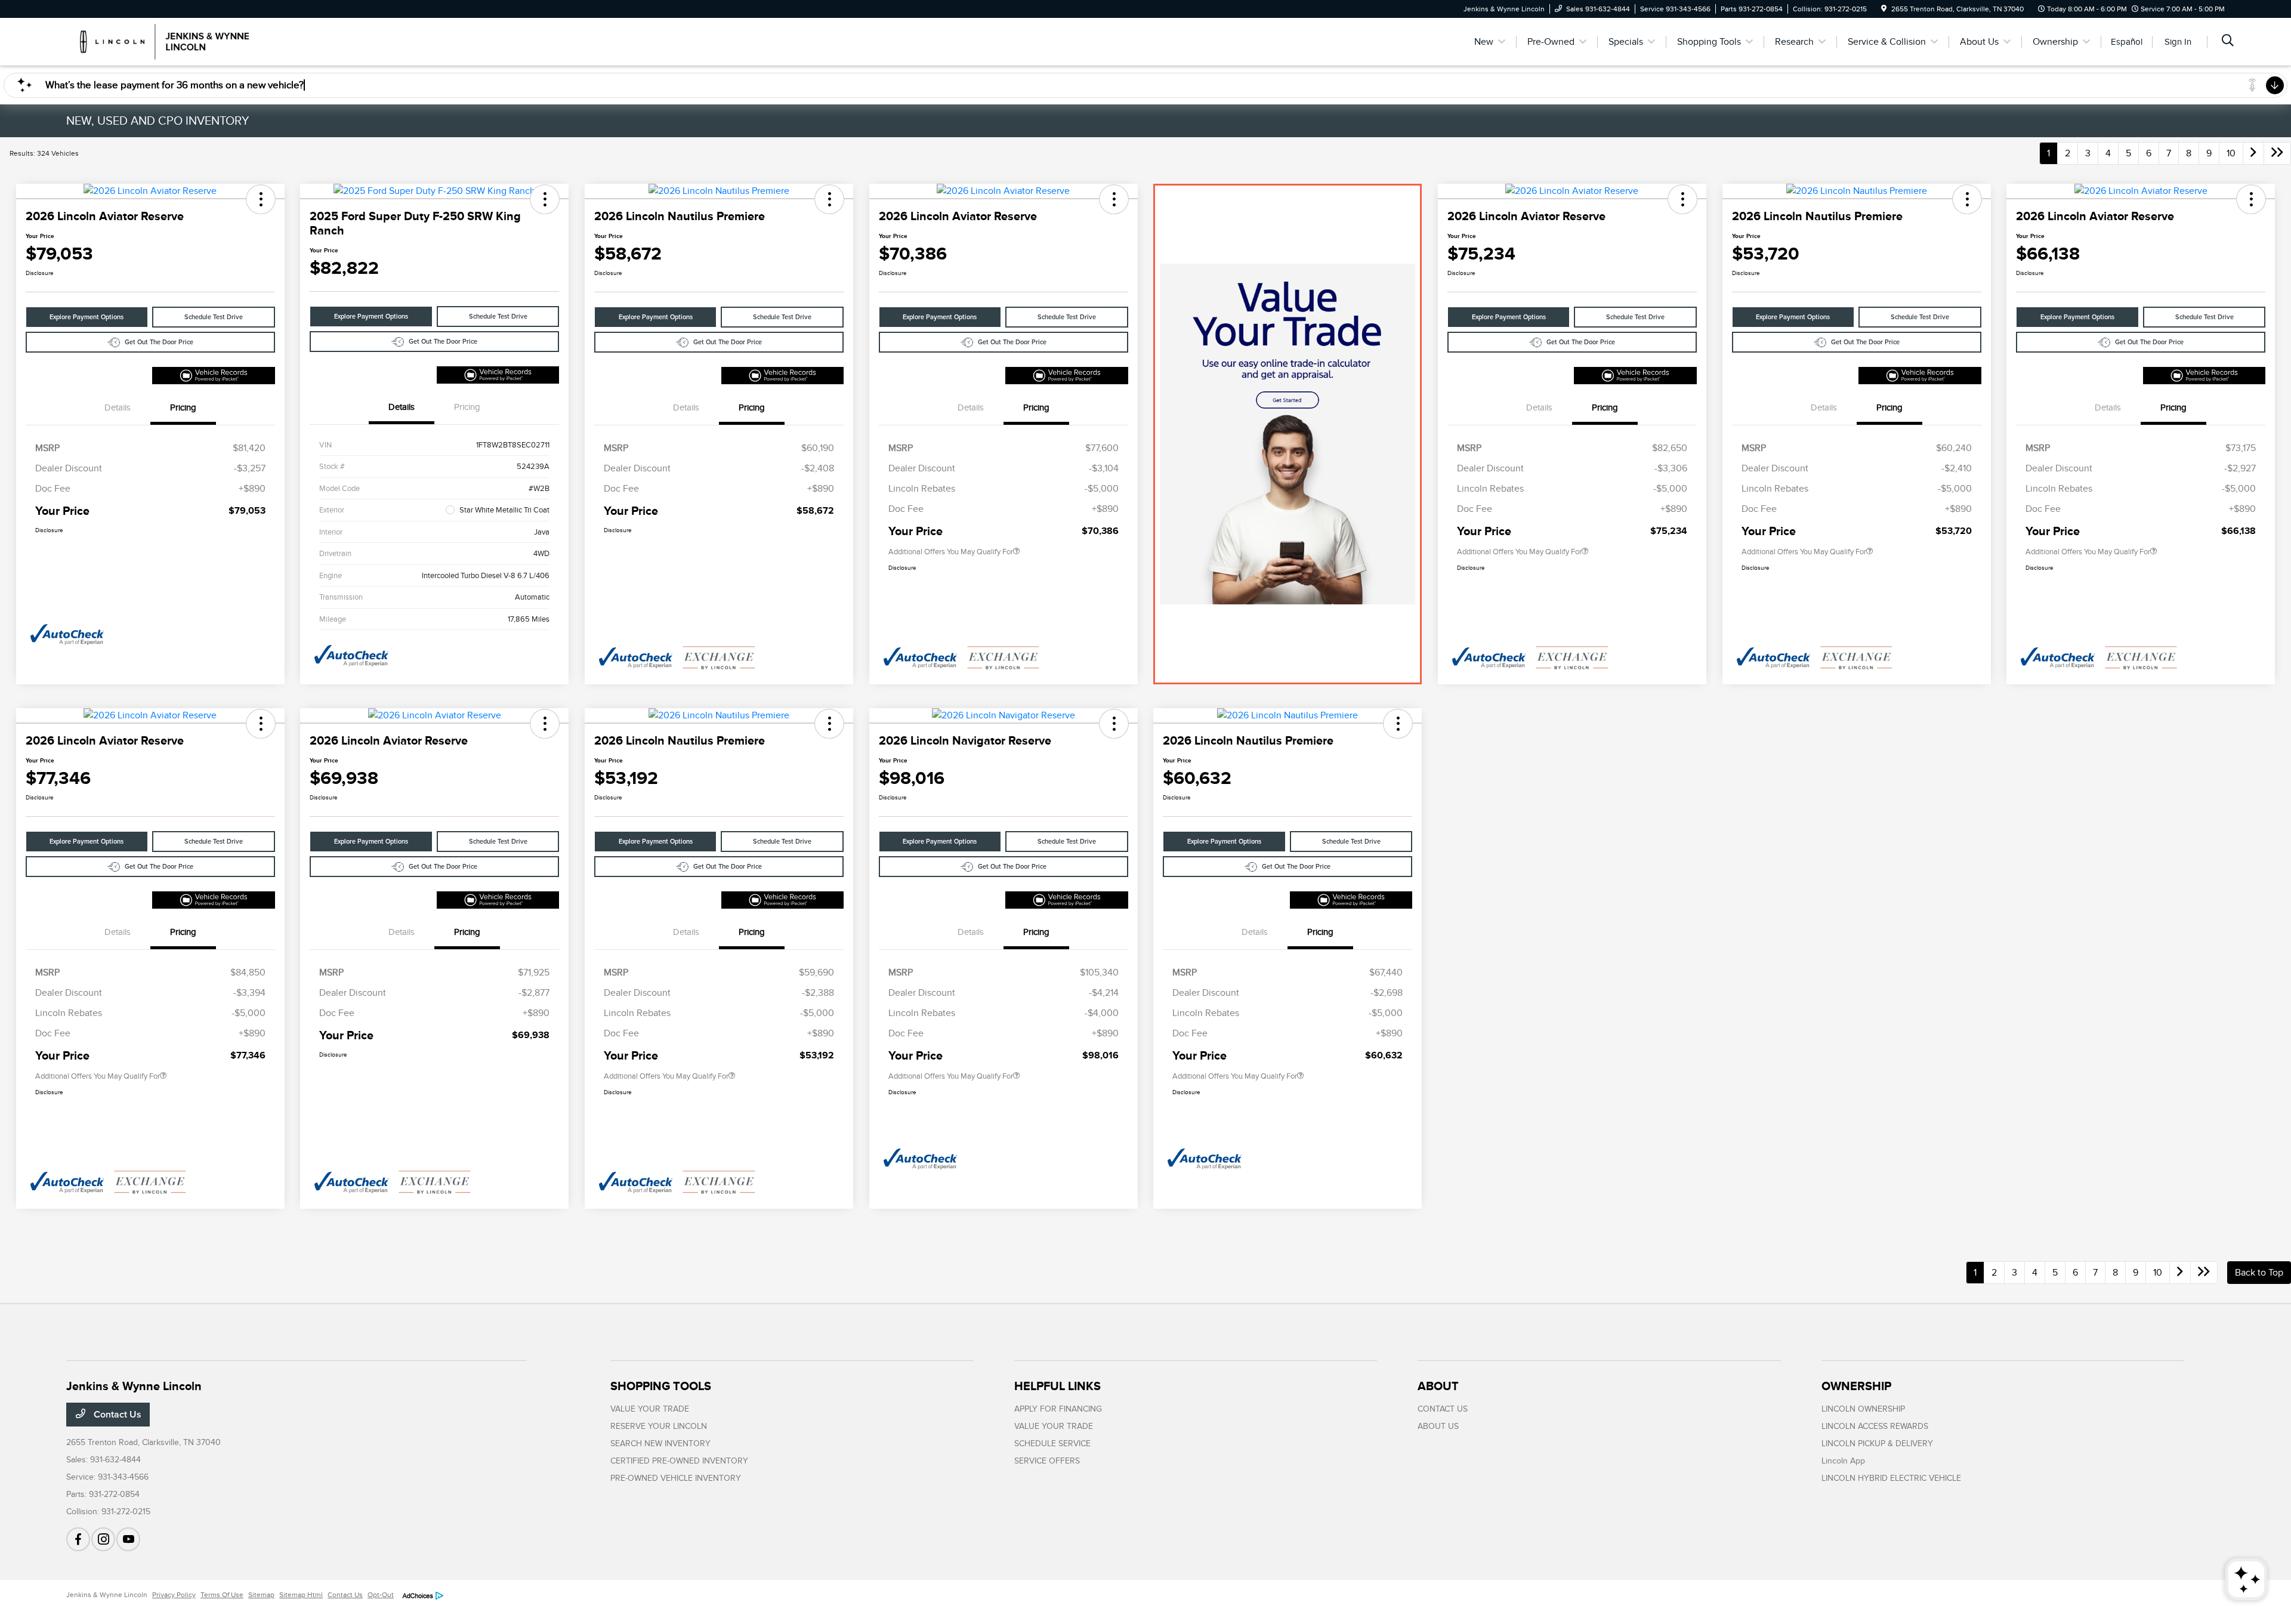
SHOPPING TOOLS (661, 1386)
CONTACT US (1443, 1409)
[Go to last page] (2277, 153)
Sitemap (261, 1595)
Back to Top (2259, 1273)
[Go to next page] (2253, 153)
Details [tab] (118, 407)
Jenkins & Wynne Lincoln (107, 1595)
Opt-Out (381, 1595)
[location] (1884, 9)
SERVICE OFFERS (1047, 1461)
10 (2231, 153)
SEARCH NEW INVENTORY (660, 1444)
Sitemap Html (301, 1595)
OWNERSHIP (1856, 1386)
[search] (2228, 42)
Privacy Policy (174, 1595)
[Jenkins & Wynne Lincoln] (169, 41)
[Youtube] (128, 1539)
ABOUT (1438, 1386)
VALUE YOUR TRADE (650, 1409)
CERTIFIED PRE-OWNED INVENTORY (679, 1461)
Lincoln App (1843, 1461)
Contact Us (116, 1415)
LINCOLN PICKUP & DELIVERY (1877, 1444)
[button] (261, 199)
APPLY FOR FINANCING (1058, 1409)
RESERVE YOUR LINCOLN (659, 1426)
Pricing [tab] (183, 407)
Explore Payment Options (87, 317)
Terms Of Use (222, 1595)
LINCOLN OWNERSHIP (1863, 1409)
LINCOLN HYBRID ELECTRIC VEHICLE (1891, 1478)
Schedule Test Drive (214, 317)
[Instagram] (103, 1539)
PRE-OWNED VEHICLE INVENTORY (676, 1478)
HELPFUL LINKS (1057, 1386)
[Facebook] (78, 1539)
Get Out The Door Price (159, 342)
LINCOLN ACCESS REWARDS (1875, 1426)
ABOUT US (1438, 1426)
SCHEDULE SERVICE (1052, 1444)
